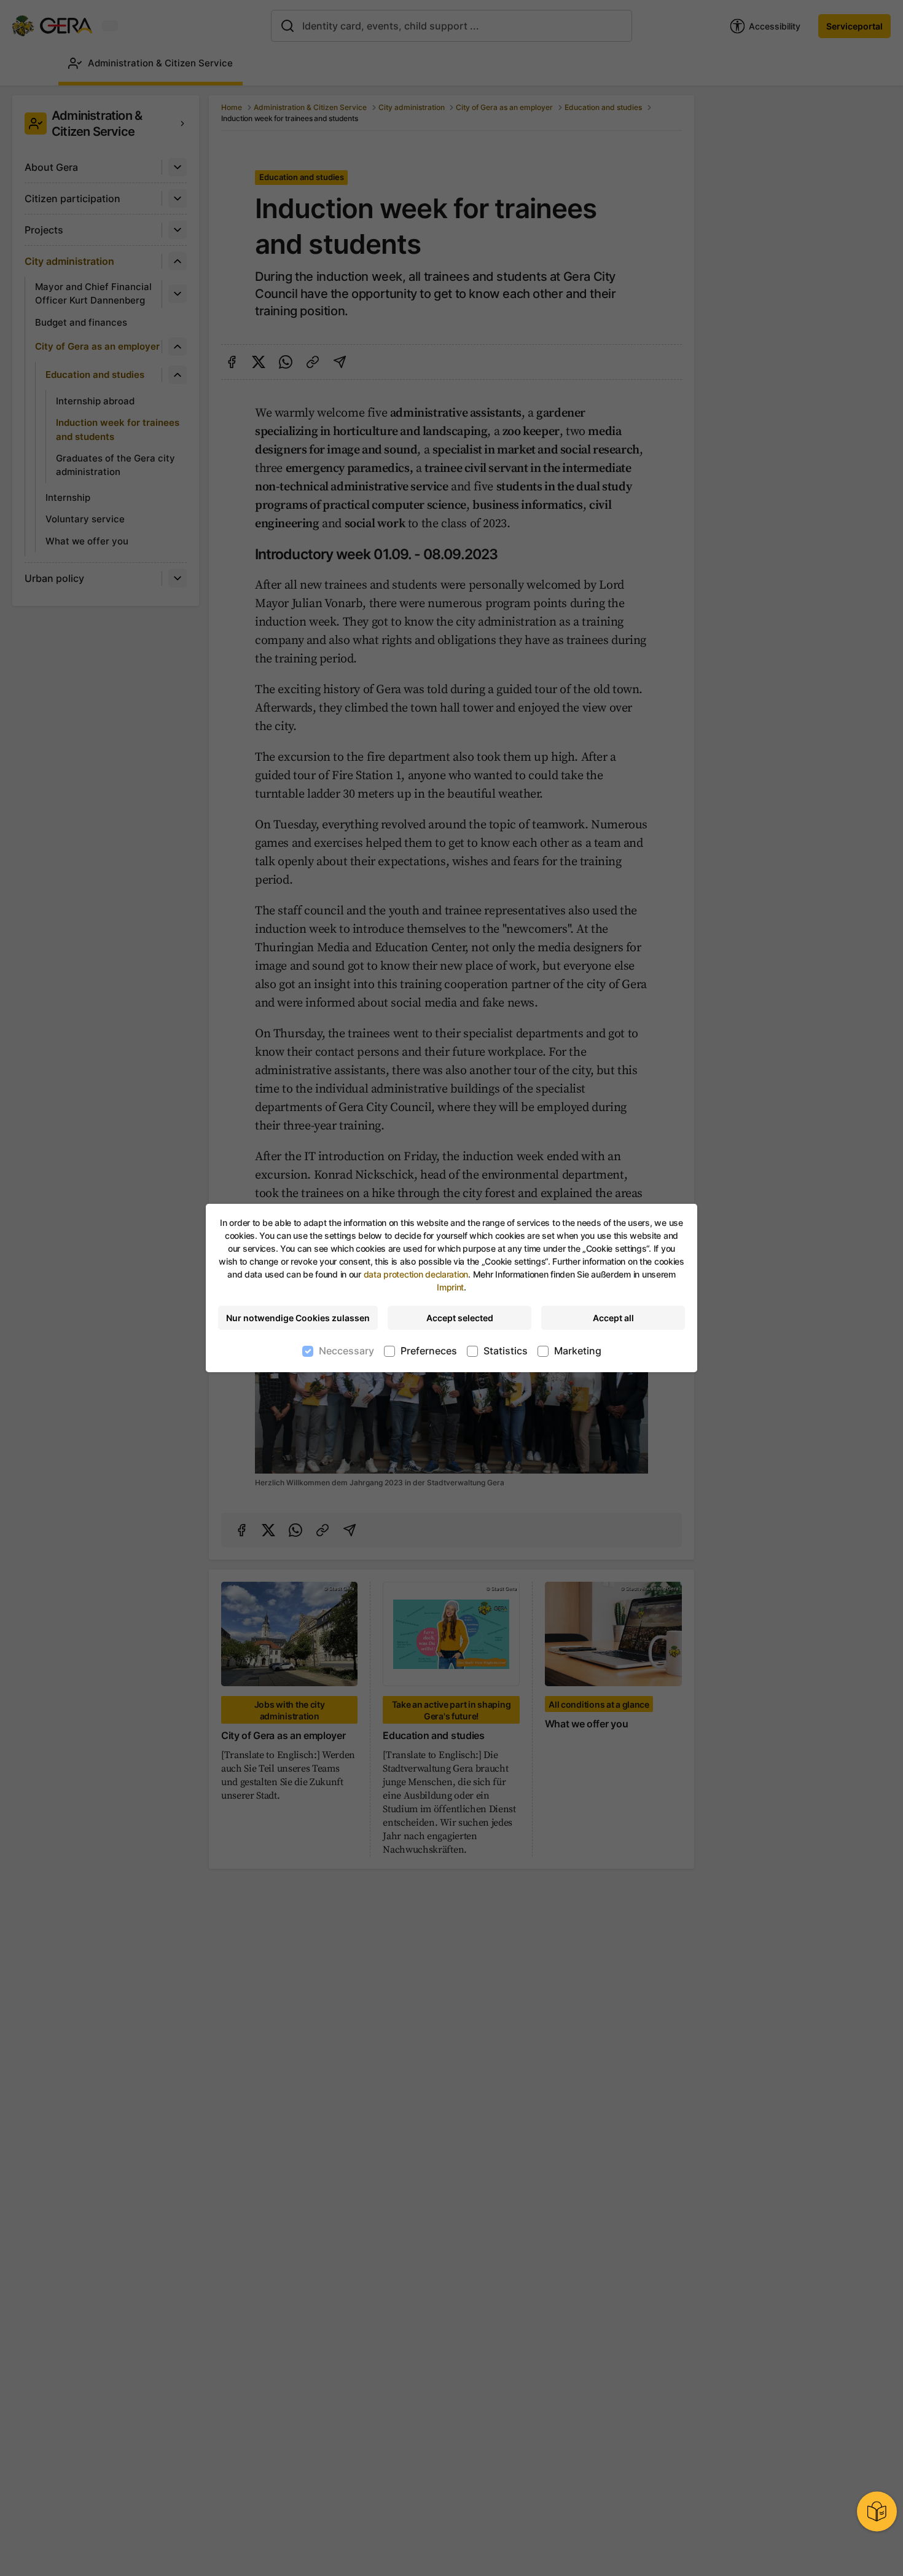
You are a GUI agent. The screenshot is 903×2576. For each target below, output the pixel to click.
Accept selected (460, 1318)
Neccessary (346, 1351)
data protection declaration (416, 1274)
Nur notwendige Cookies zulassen (298, 1318)
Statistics (506, 1351)
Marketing (578, 1351)
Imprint (450, 1287)
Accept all (613, 1318)
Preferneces (429, 1351)
